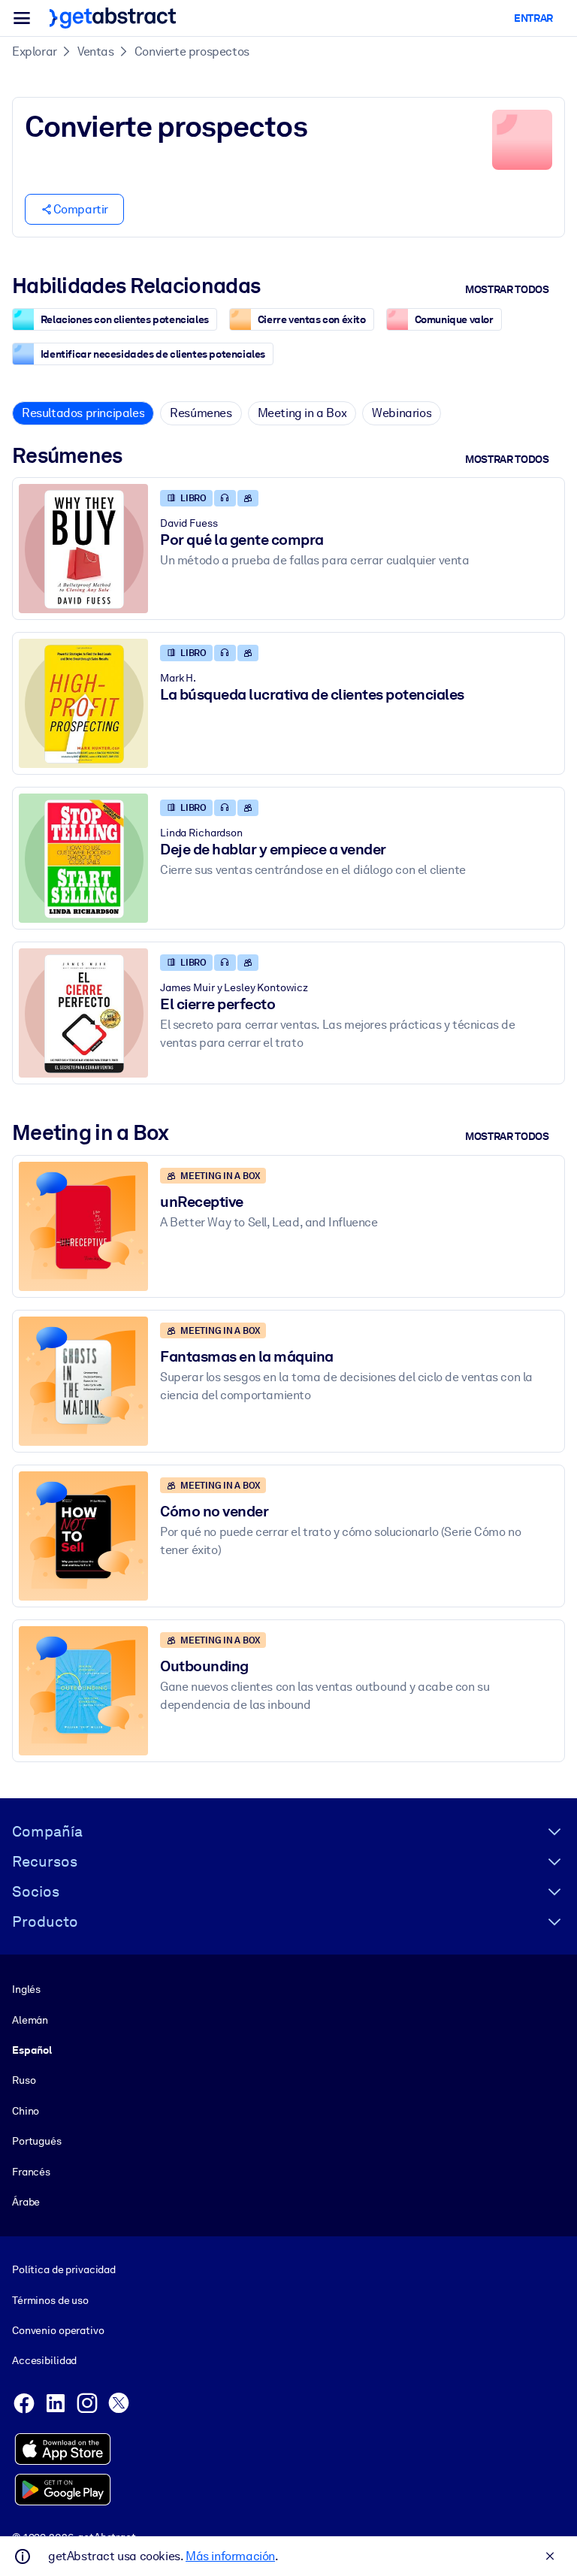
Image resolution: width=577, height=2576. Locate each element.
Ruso (24, 2080)
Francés (31, 2172)
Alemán (30, 2020)
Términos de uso (50, 2300)
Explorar (35, 51)
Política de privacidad (64, 2269)
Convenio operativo (58, 2330)
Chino (26, 2111)
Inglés (26, 1989)
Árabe (26, 2202)
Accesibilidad (44, 2360)
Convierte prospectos (192, 51)
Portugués (37, 2141)
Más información (230, 2556)
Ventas (96, 51)
